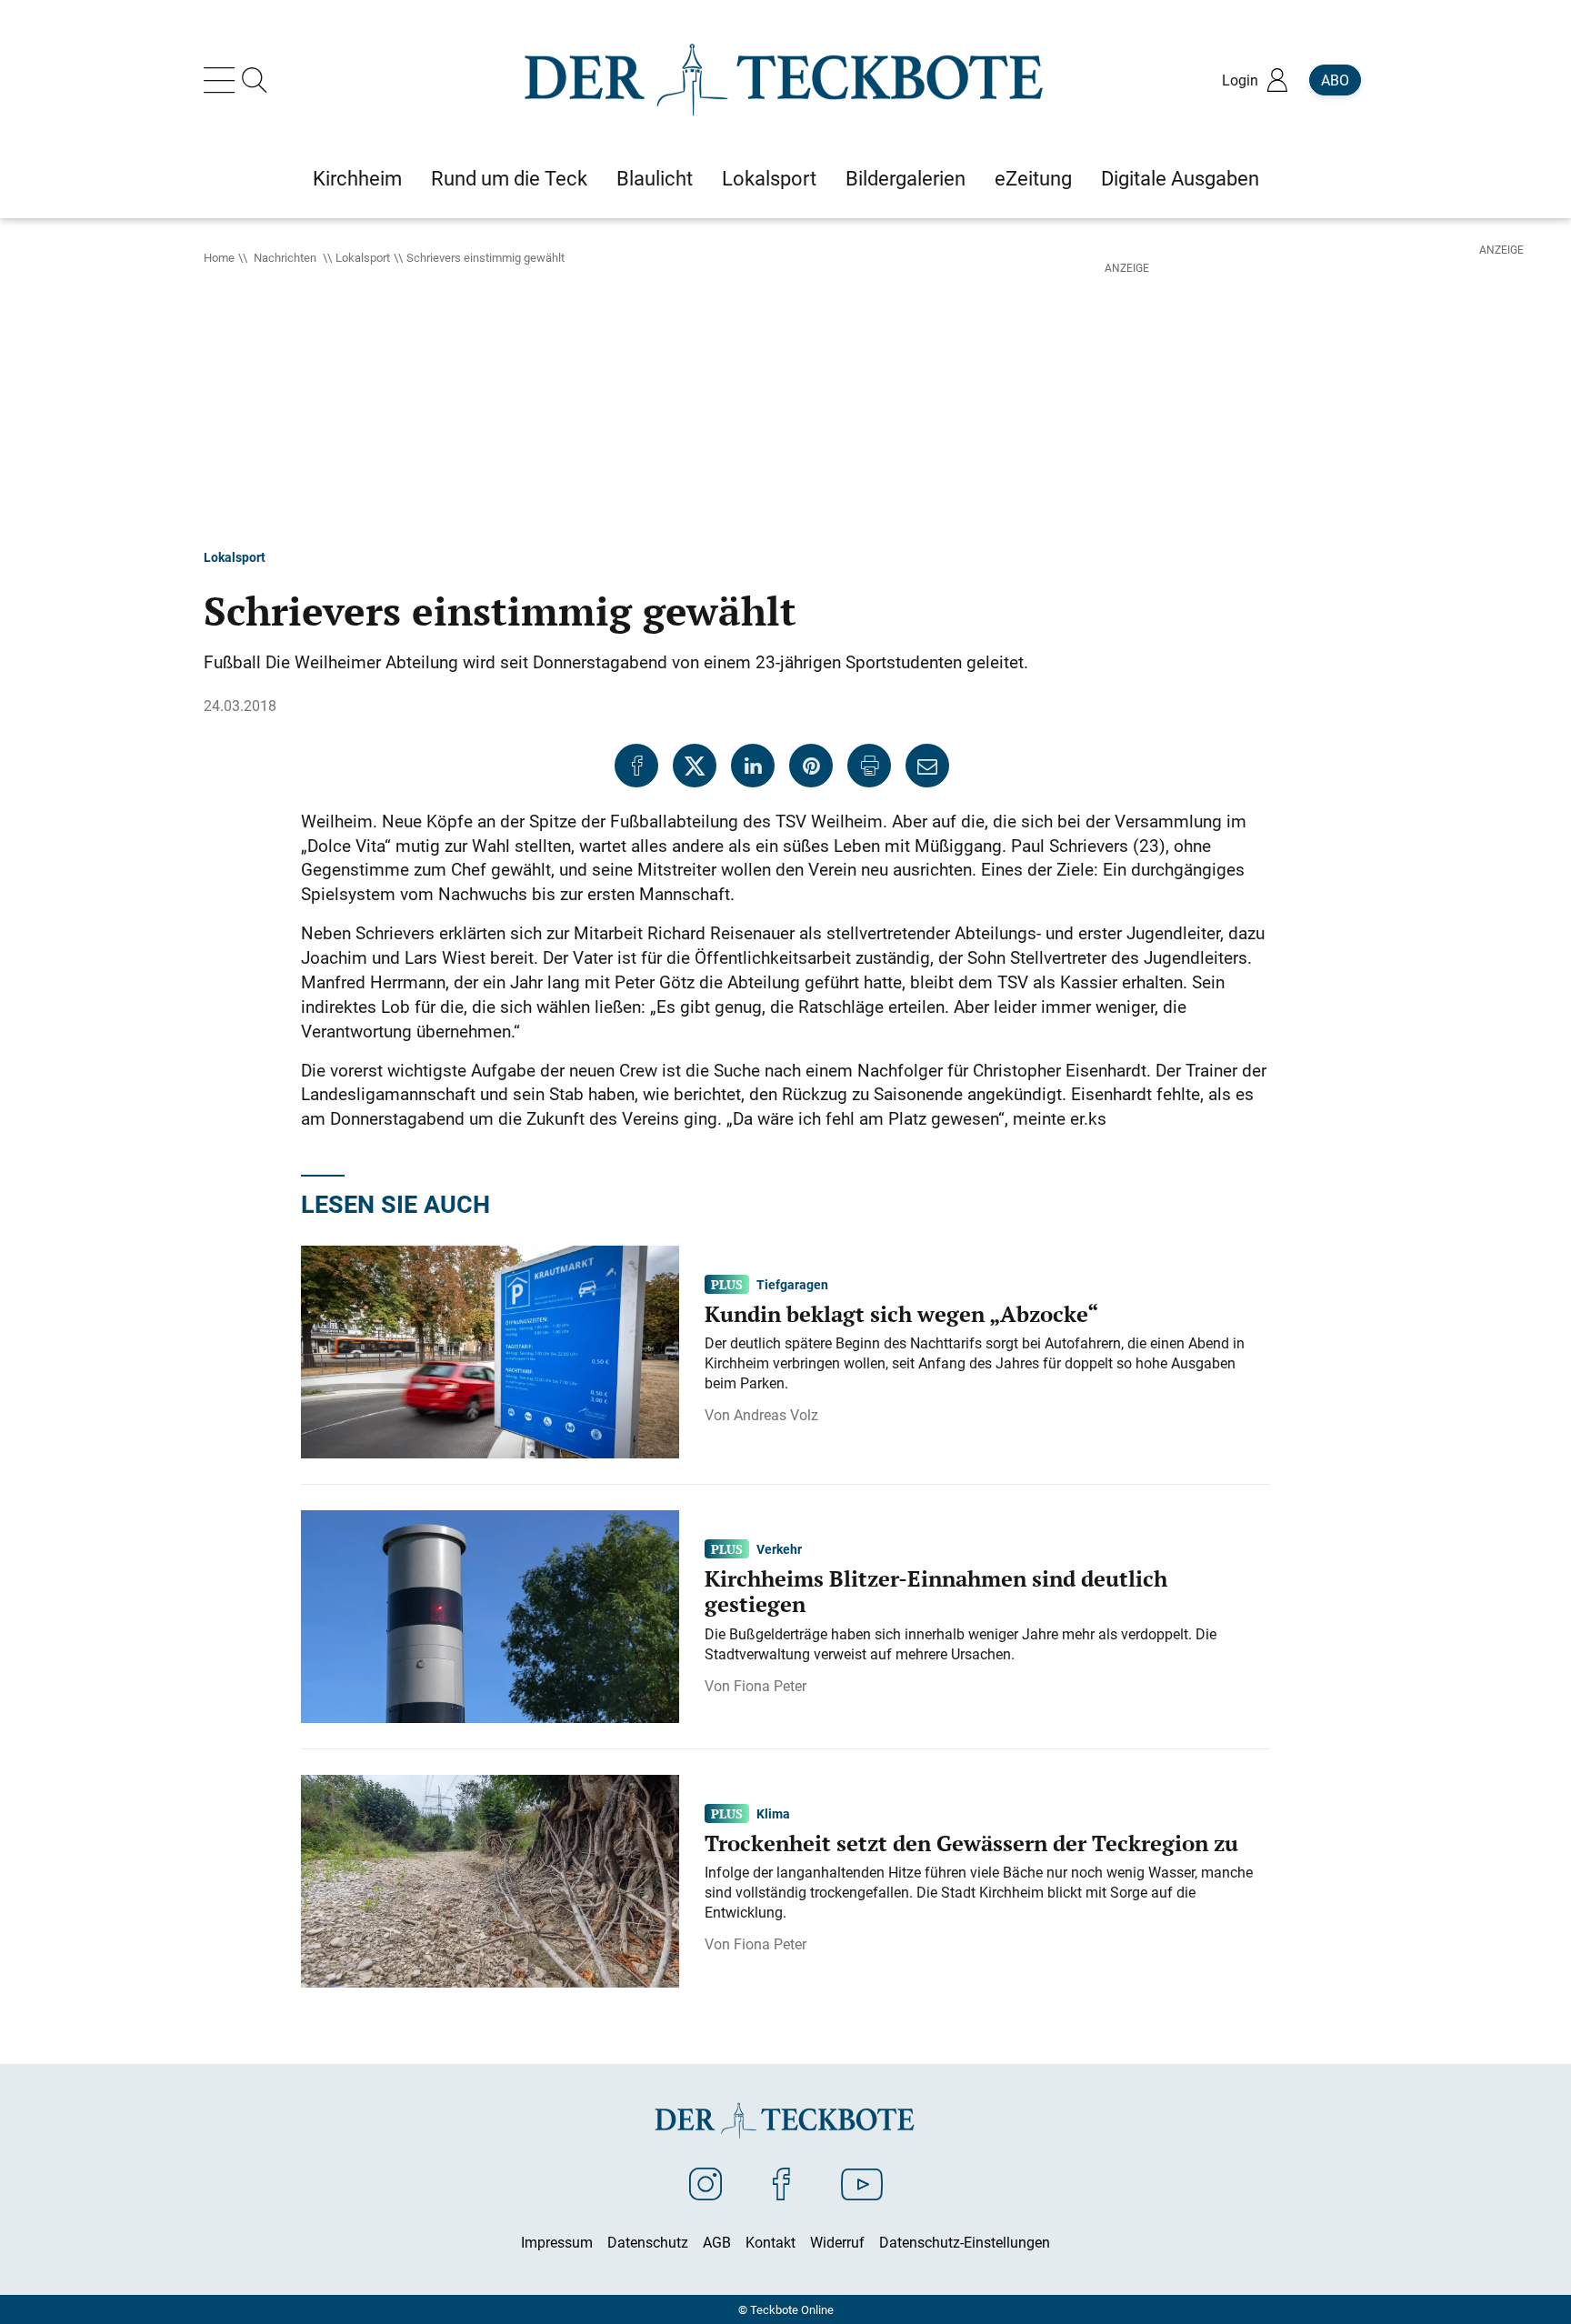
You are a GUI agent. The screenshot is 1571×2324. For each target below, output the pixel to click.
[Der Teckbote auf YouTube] (862, 2183)
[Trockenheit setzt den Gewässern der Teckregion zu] (490, 1879)
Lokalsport (363, 257)
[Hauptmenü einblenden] (223, 80)
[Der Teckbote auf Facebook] (781, 2183)
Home (219, 257)
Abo (1335, 80)
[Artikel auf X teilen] (695, 766)
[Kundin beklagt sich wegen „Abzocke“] (490, 1350)
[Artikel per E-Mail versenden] (927, 766)
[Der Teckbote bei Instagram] (705, 2183)
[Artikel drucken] (869, 766)
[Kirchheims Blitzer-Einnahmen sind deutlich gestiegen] (490, 1615)
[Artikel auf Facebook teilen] (636, 766)
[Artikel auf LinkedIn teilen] (753, 766)
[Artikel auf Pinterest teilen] (811, 766)
